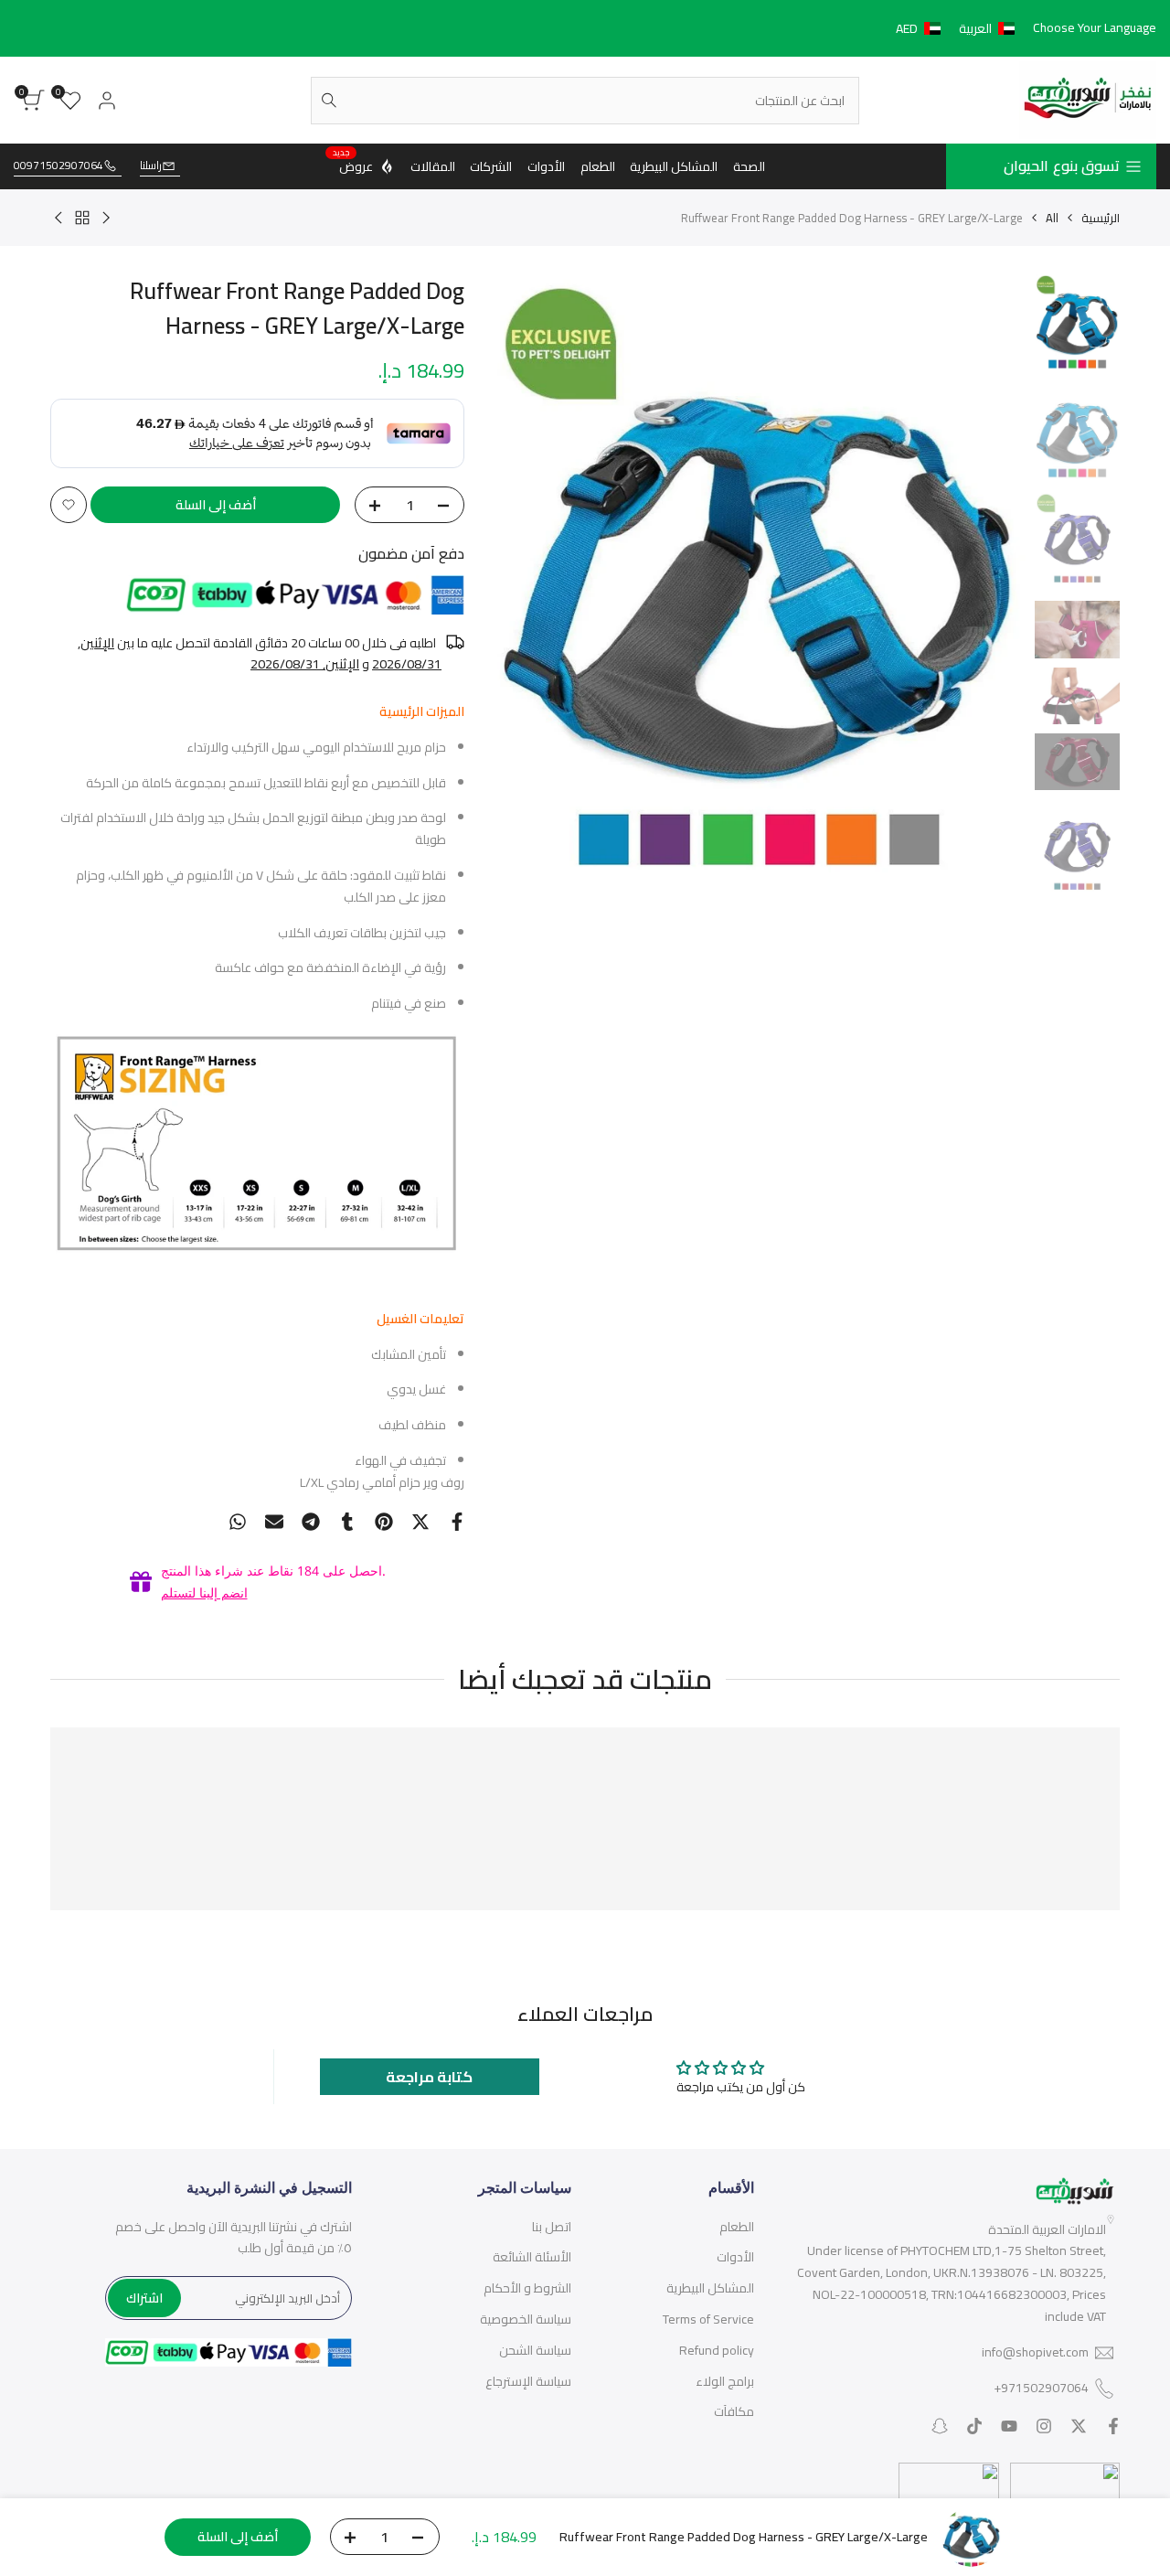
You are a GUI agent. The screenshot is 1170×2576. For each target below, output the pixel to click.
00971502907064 (58, 166)
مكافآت (734, 2411)
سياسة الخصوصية (526, 2319)
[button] (959, 28)
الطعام (737, 2227)
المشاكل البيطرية (710, 2288)
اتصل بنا (552, 2227)
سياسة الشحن (535, 2350)
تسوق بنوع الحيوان (1062, 166)
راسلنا (151, 166)
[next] (528, 588)
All (1052, 218)
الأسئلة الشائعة (532, 2257)
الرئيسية (1101, 218)
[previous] (989, 588)
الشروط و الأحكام (527, 2288)
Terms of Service (708, 2319)
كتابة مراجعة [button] (429, 2077)
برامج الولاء (725, 2381)
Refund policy (717, 2350)
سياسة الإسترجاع (528, 2381)
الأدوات (735, 2257)
